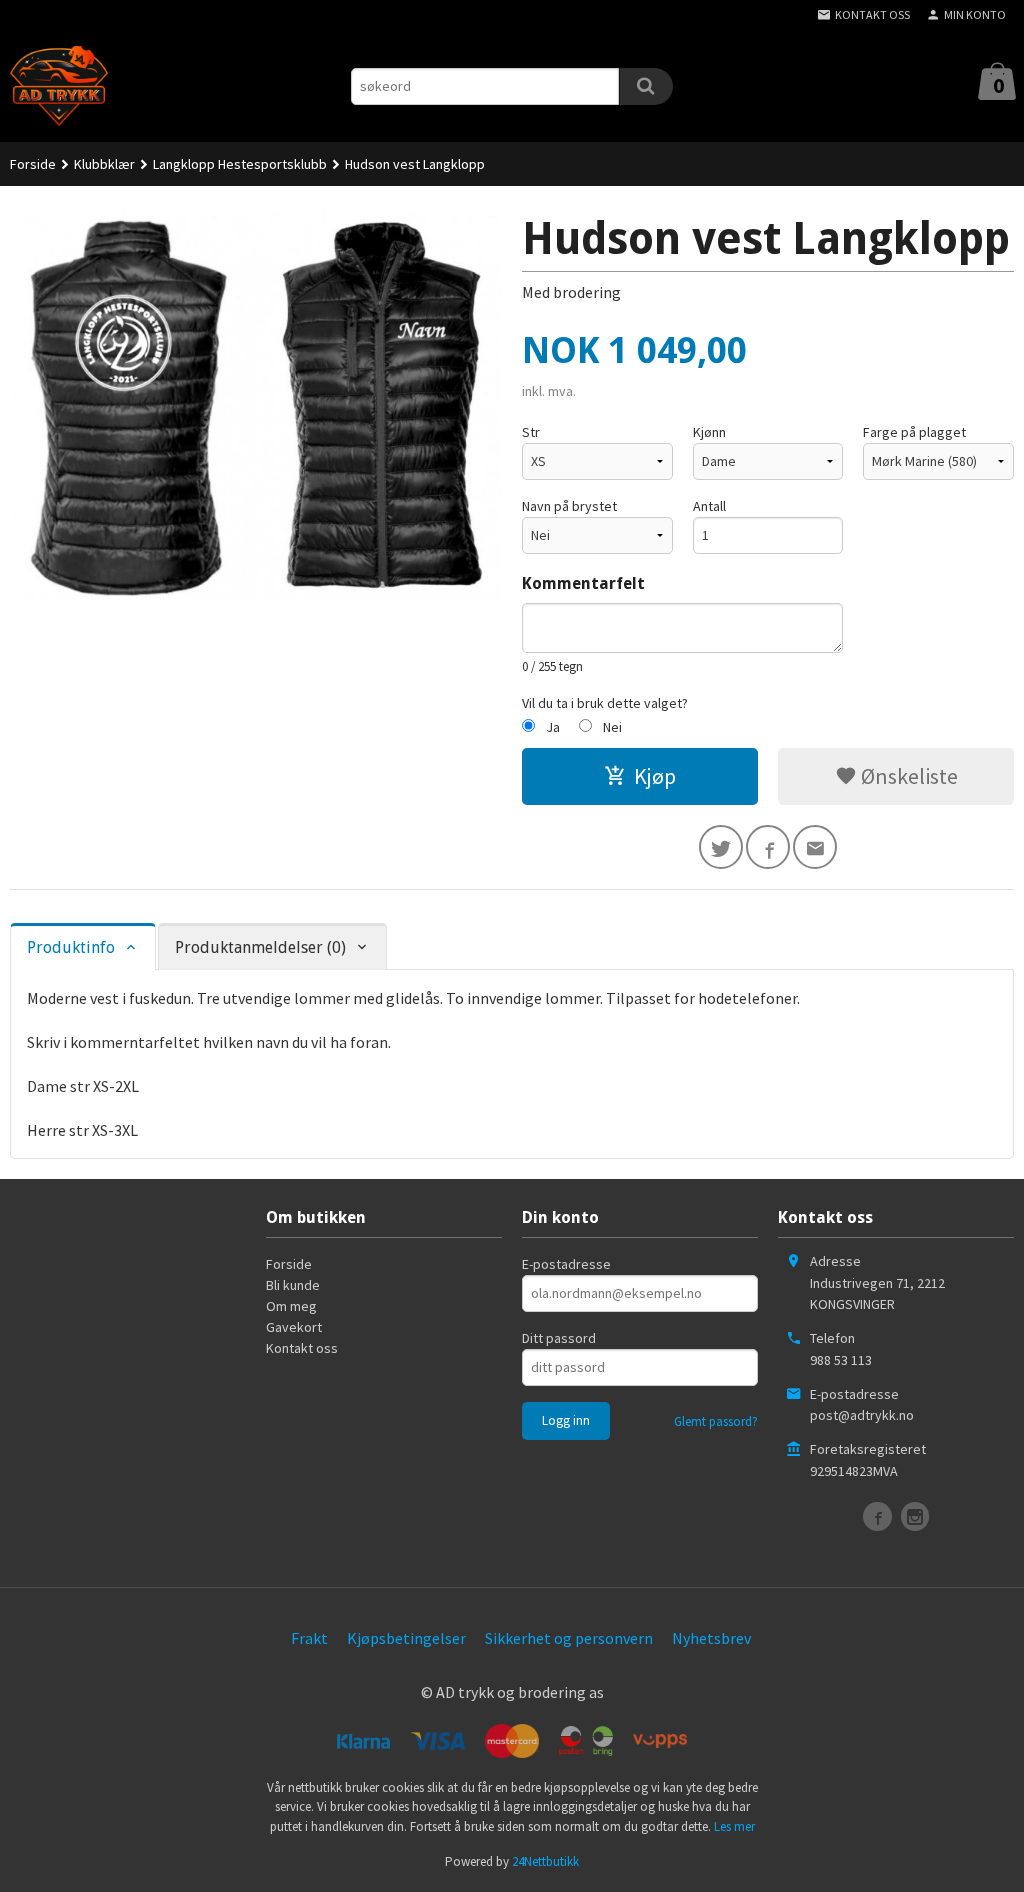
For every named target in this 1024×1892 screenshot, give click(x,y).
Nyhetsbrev (711, 1638)
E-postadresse (566, 1264)
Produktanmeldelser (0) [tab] (260, 947)
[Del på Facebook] (768, 847)
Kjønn (709, 432)
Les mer (734, 1826)
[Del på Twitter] (721, 847)
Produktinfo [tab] (71, 947)
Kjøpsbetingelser (406, 1638)
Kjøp (655, 776)
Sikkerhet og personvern (569, 1638)
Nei (612, 727)
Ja (553, 727)
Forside (33, 164)
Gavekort (294, 1327)
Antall (709, 506)
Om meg (291, 1306)
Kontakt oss (302, 1348)
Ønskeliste (907, 776)
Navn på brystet (569, 506)
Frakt (309, 1638)
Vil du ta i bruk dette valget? (605, 703)
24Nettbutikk (545, 1861)
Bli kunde (293, 1285)
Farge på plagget (914, 432)
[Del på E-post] (815, 847)
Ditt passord (559, 1338)
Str (531, 432)
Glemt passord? (716, 1421)
